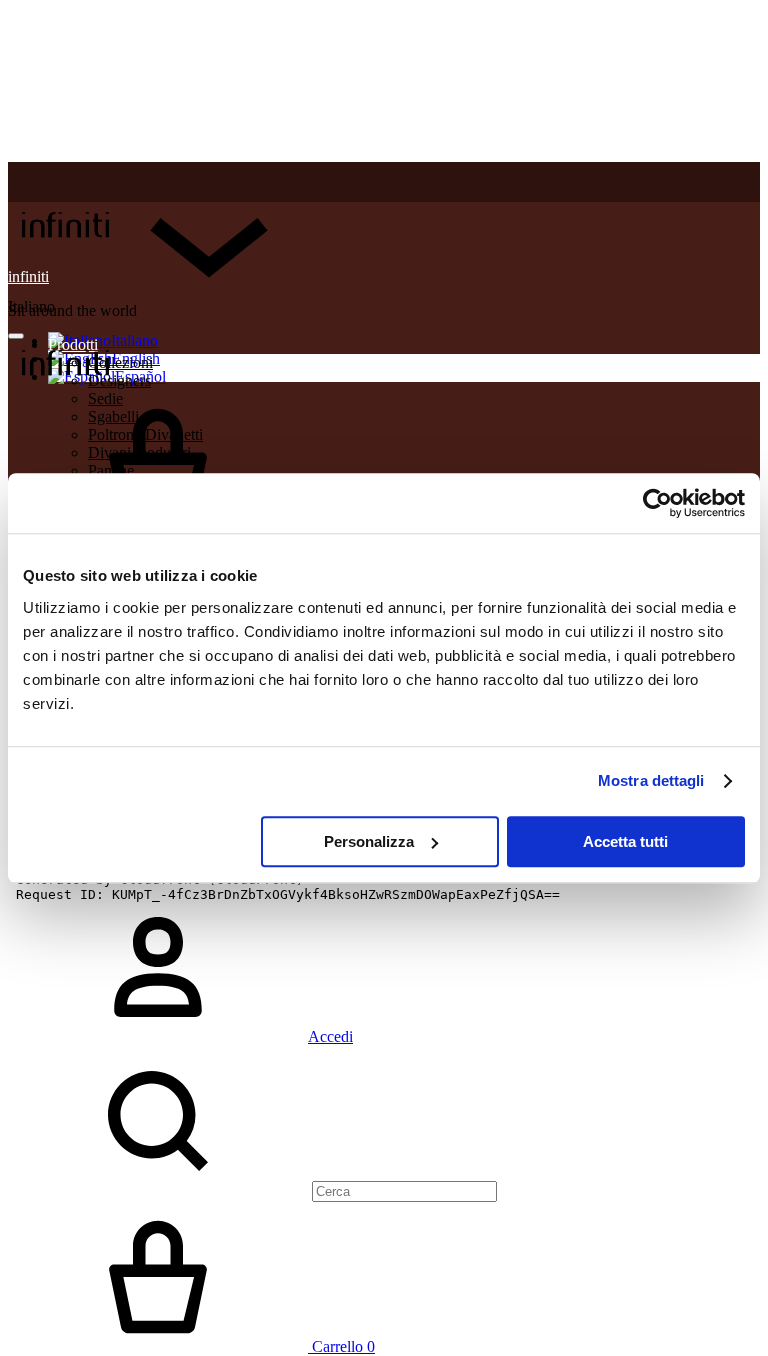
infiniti (28, 276)
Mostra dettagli (651, 780)
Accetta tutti (625, 841)
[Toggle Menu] (16, 336)
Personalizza (369, 841)
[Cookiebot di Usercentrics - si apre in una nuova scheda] (657, 503)
